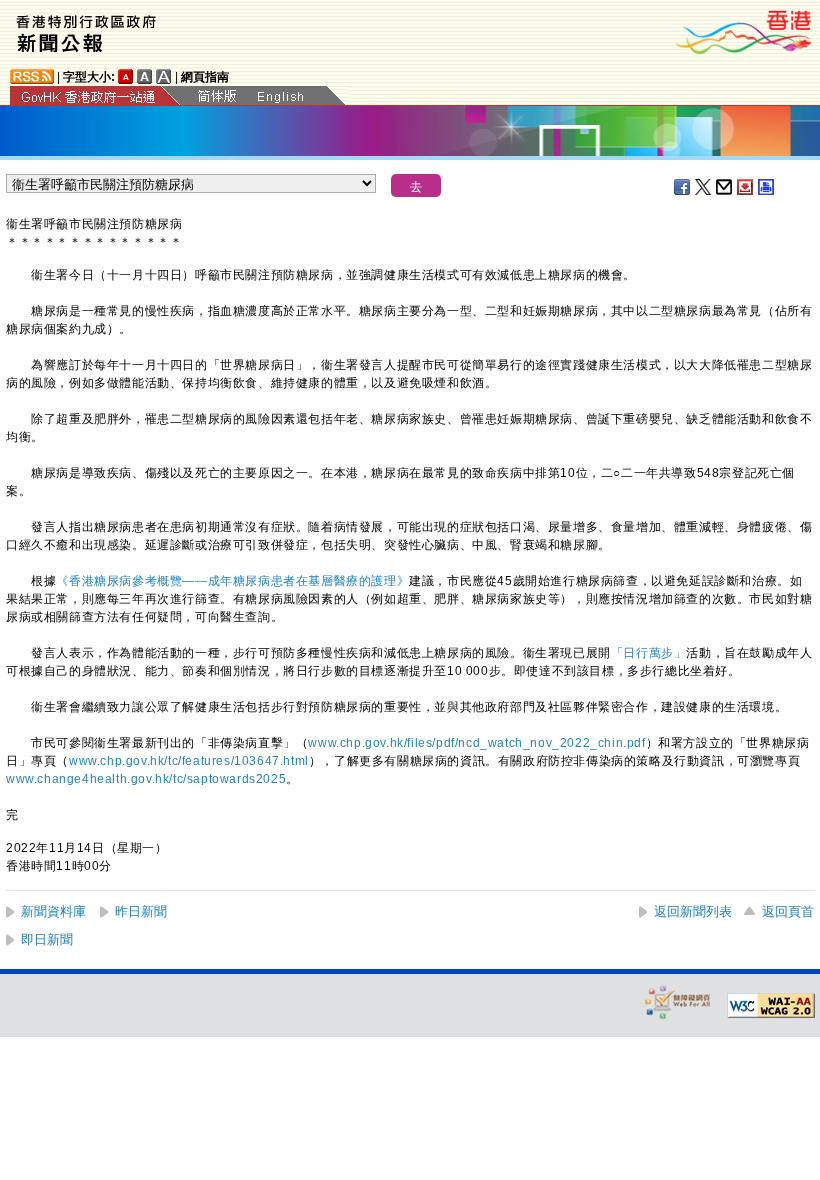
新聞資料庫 (53, 911)
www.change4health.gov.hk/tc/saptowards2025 (146, 779)
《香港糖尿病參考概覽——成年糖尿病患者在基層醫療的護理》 (232, 581)
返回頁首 (788, 911)
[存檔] (746, 187)
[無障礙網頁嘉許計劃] (678, 1001)
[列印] (767, 187)
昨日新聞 (141, 911)
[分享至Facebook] (683, 187)
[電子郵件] (725, 187)
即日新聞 (47, 939)
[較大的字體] (145, 76)
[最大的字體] (164, 76)
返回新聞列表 (693, 911)
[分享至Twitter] (704, 187)
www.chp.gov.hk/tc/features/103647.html (189, 761)
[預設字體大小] (126, 76)
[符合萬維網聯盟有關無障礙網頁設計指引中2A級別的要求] (771, 1006)
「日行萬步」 (649, 653)
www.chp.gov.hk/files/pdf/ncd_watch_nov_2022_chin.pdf (476, 743)
